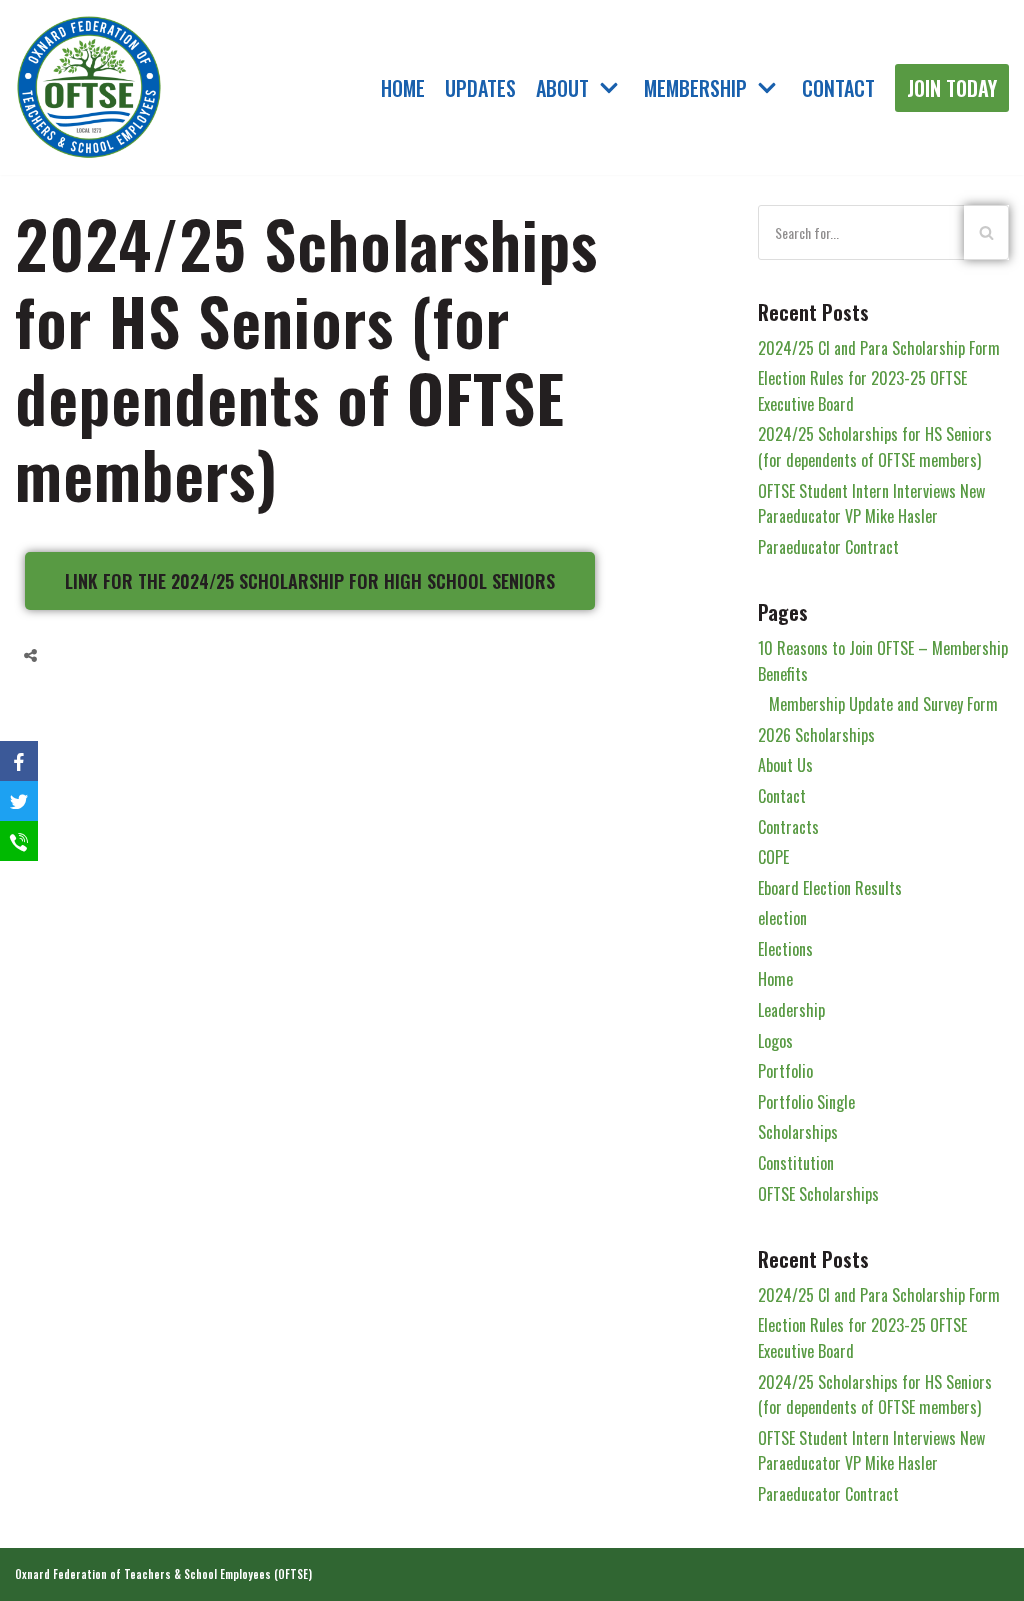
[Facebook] (74, 655)
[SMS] (19, 841)
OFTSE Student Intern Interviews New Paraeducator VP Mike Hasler (871, 504)
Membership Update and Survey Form (883, 704)
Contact (838, 87)
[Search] (986, 232)
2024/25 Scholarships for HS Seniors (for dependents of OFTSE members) (875, 447)
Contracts (788, 827)
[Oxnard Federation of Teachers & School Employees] (90, 88)
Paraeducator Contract (828, 547)
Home (403, 87)
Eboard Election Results (830, 888)
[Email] (150, 655)
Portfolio (785, 1071)
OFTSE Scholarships (818, 1194)
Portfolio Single (806, 1102)
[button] (310, 581)
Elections (785, 949)
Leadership (791, 1010)
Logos (775, 1041)
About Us (785, 765)
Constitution (796, 1163)
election (782, 918)
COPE (773, 857)
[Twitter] (112, 655)
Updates (480, 87)
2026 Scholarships (816, 735)
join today (952, 88)
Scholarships (798, 1132)
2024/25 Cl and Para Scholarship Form (879, 348)
